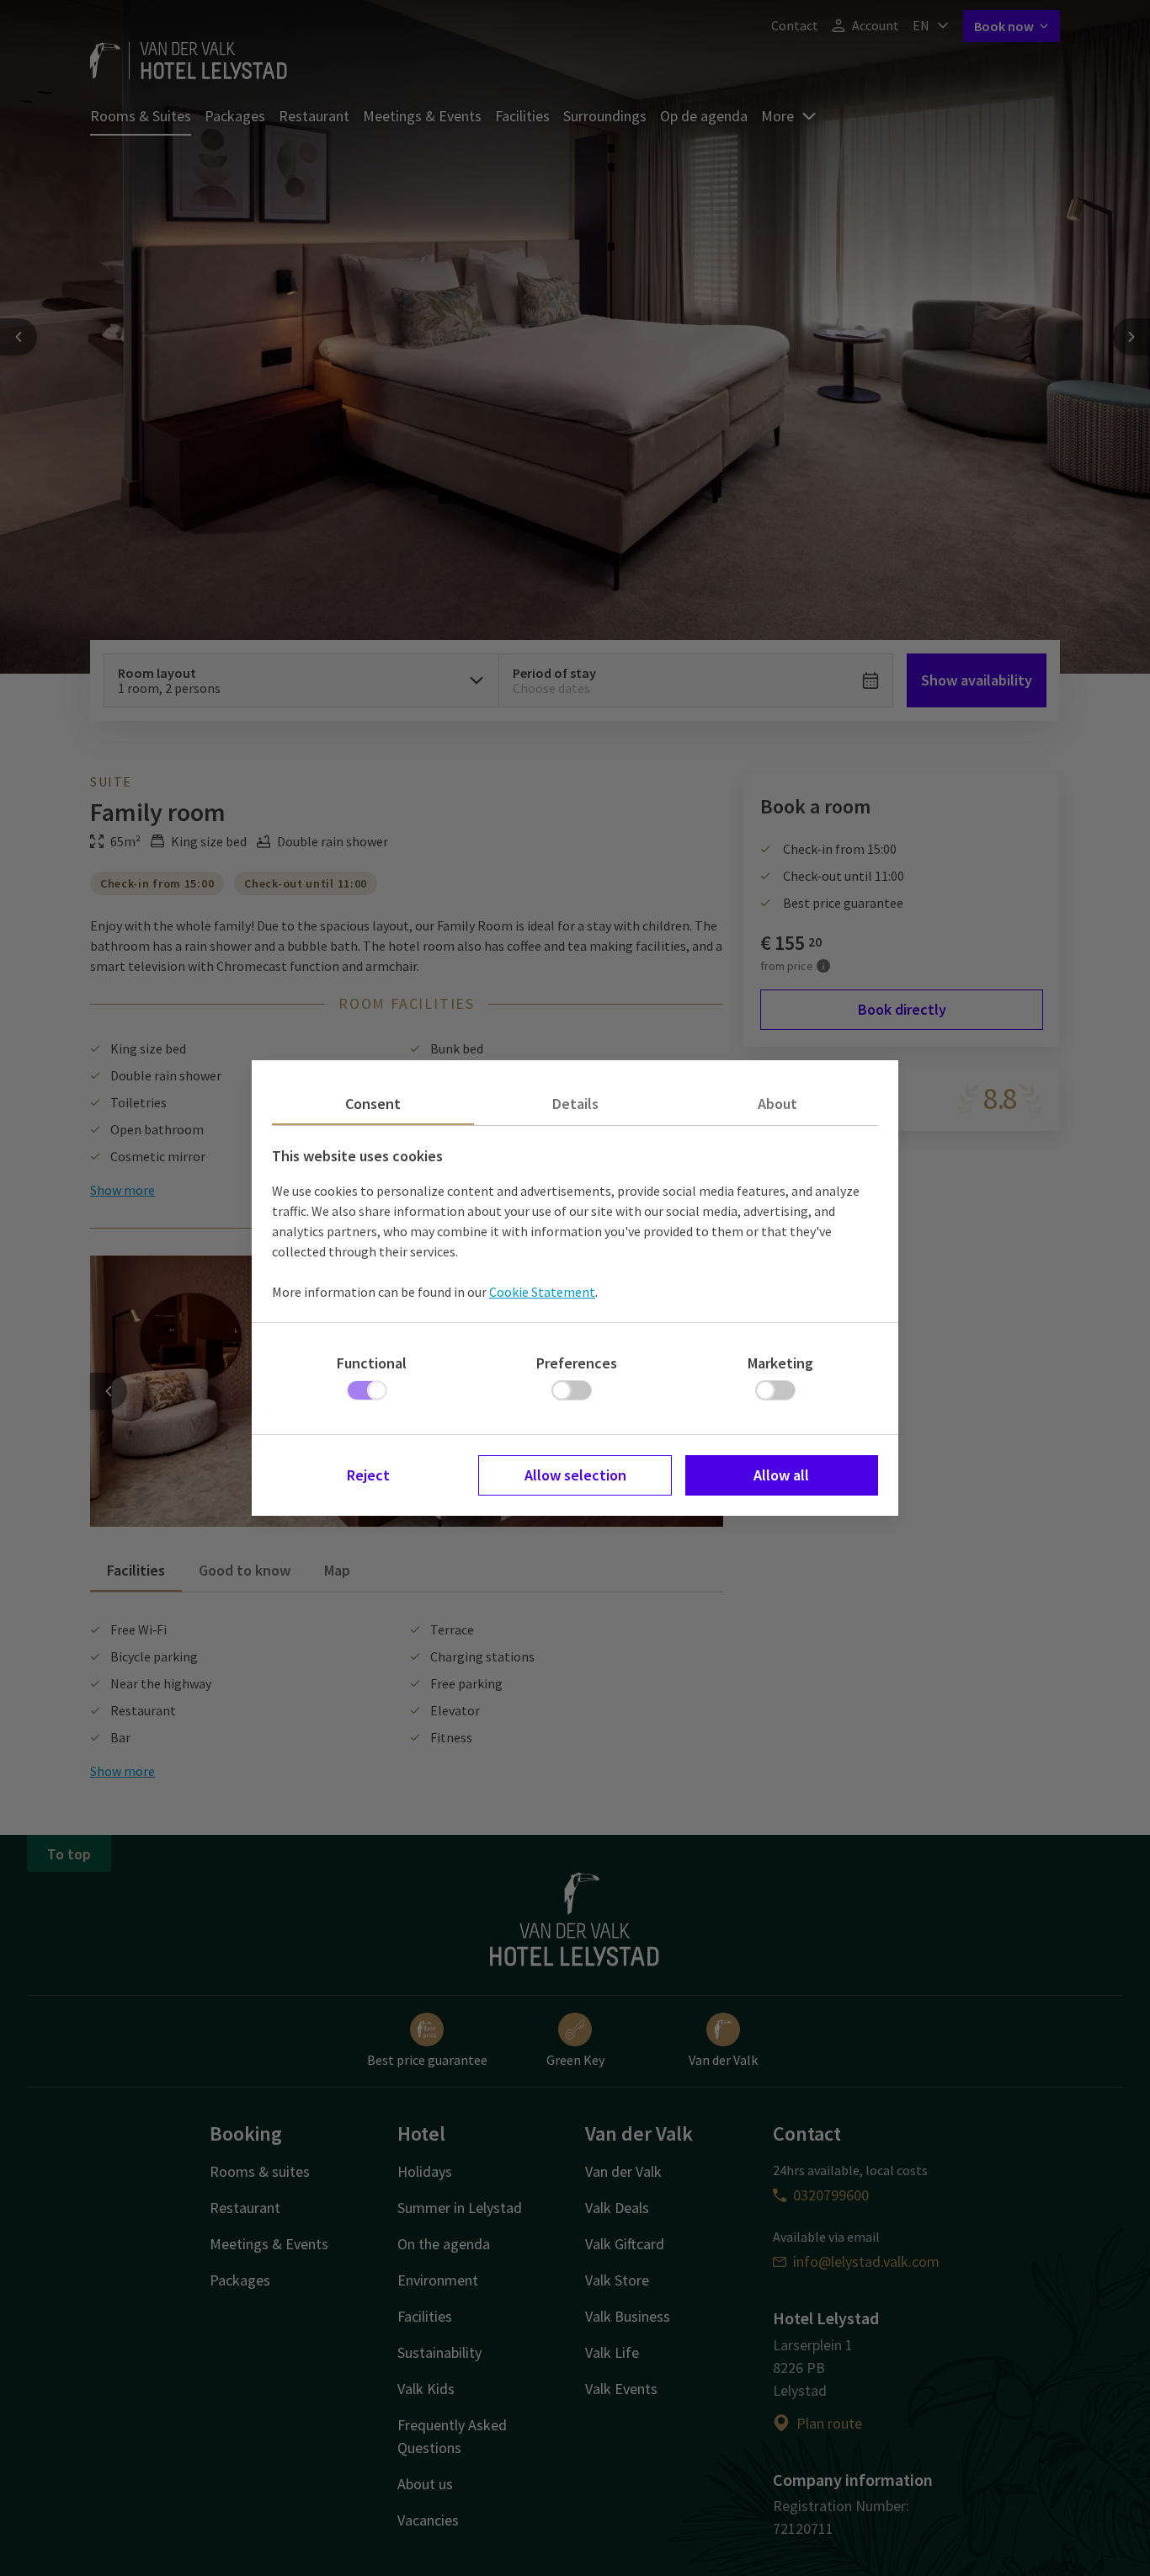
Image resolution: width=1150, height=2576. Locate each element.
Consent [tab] (373, 1104)
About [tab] (777, 1104)
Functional (372, 1363)
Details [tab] (575, 1104)
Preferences (577, 1363)
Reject (368, 1475)
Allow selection (575, 1475)
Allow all (781, 1475)
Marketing (780, 1363)
